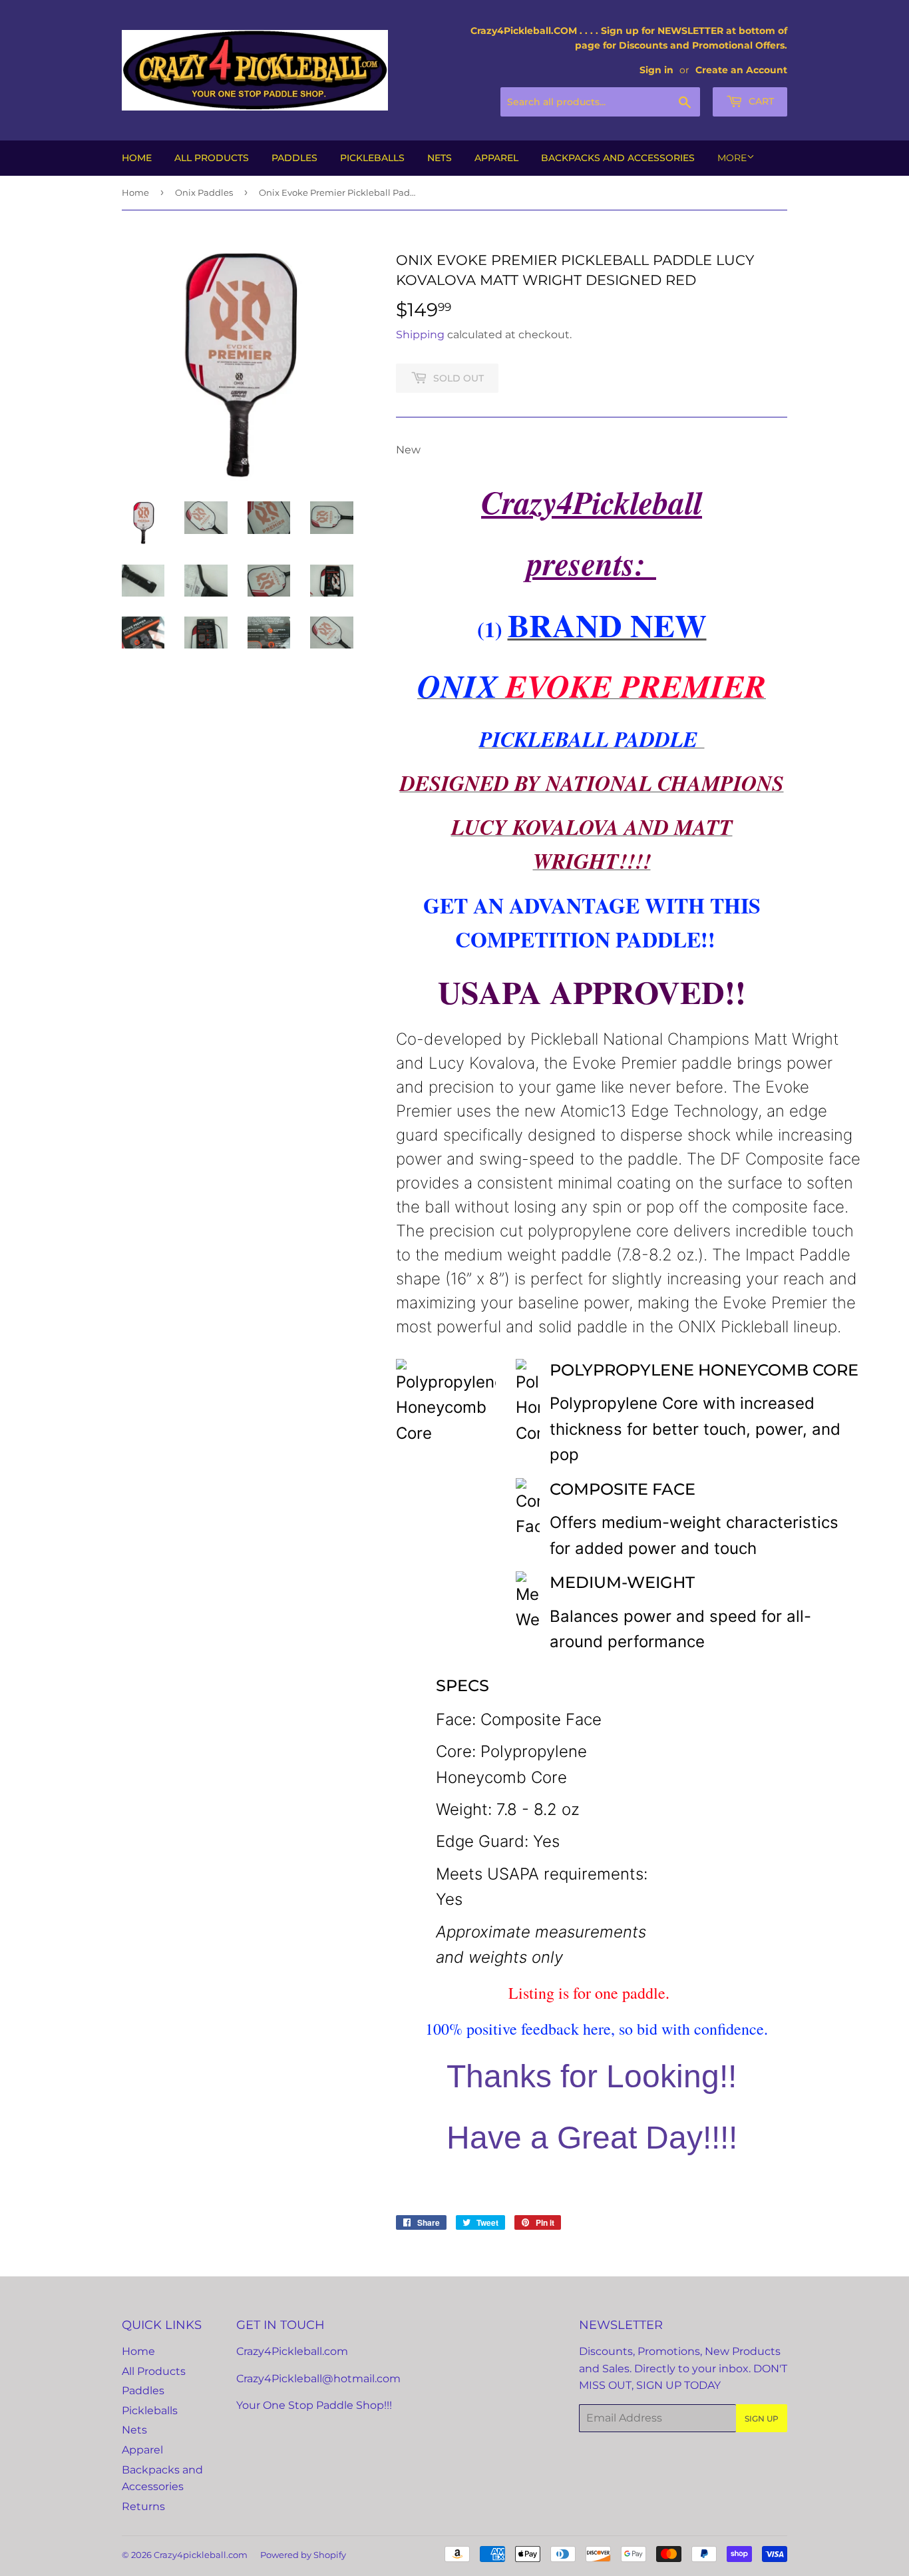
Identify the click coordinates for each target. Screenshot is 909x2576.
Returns (143, 2506)
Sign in (656, 70)
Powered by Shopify (303, 2555)
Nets (440, 158)
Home (137, 158)
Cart (760, 101)
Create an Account (741, 70)
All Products (212, 158)
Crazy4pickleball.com (201, 2555)
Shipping (420, 335)
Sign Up (762, 2419)
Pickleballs (372, 158)
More (732, 158)
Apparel (496, 158)
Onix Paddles (204, 192)
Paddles (294, 158)
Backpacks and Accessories (618, 158)
